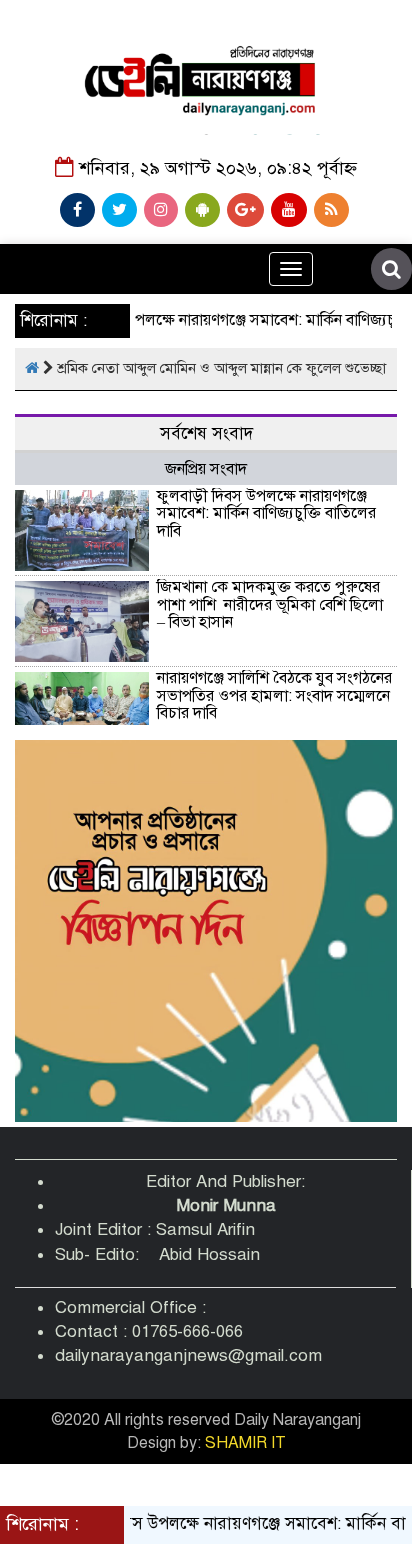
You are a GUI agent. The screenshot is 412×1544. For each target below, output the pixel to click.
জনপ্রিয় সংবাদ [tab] (206, 469)
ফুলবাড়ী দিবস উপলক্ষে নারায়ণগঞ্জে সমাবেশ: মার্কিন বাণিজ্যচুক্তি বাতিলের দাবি (266, 513)
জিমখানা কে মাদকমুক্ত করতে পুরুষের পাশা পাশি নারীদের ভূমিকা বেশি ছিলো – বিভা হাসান (270, 604)
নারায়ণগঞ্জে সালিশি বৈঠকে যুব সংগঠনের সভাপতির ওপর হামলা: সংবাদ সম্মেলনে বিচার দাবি (274, 695)
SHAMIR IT (245, 1443)
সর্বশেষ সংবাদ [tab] (206, 433)
